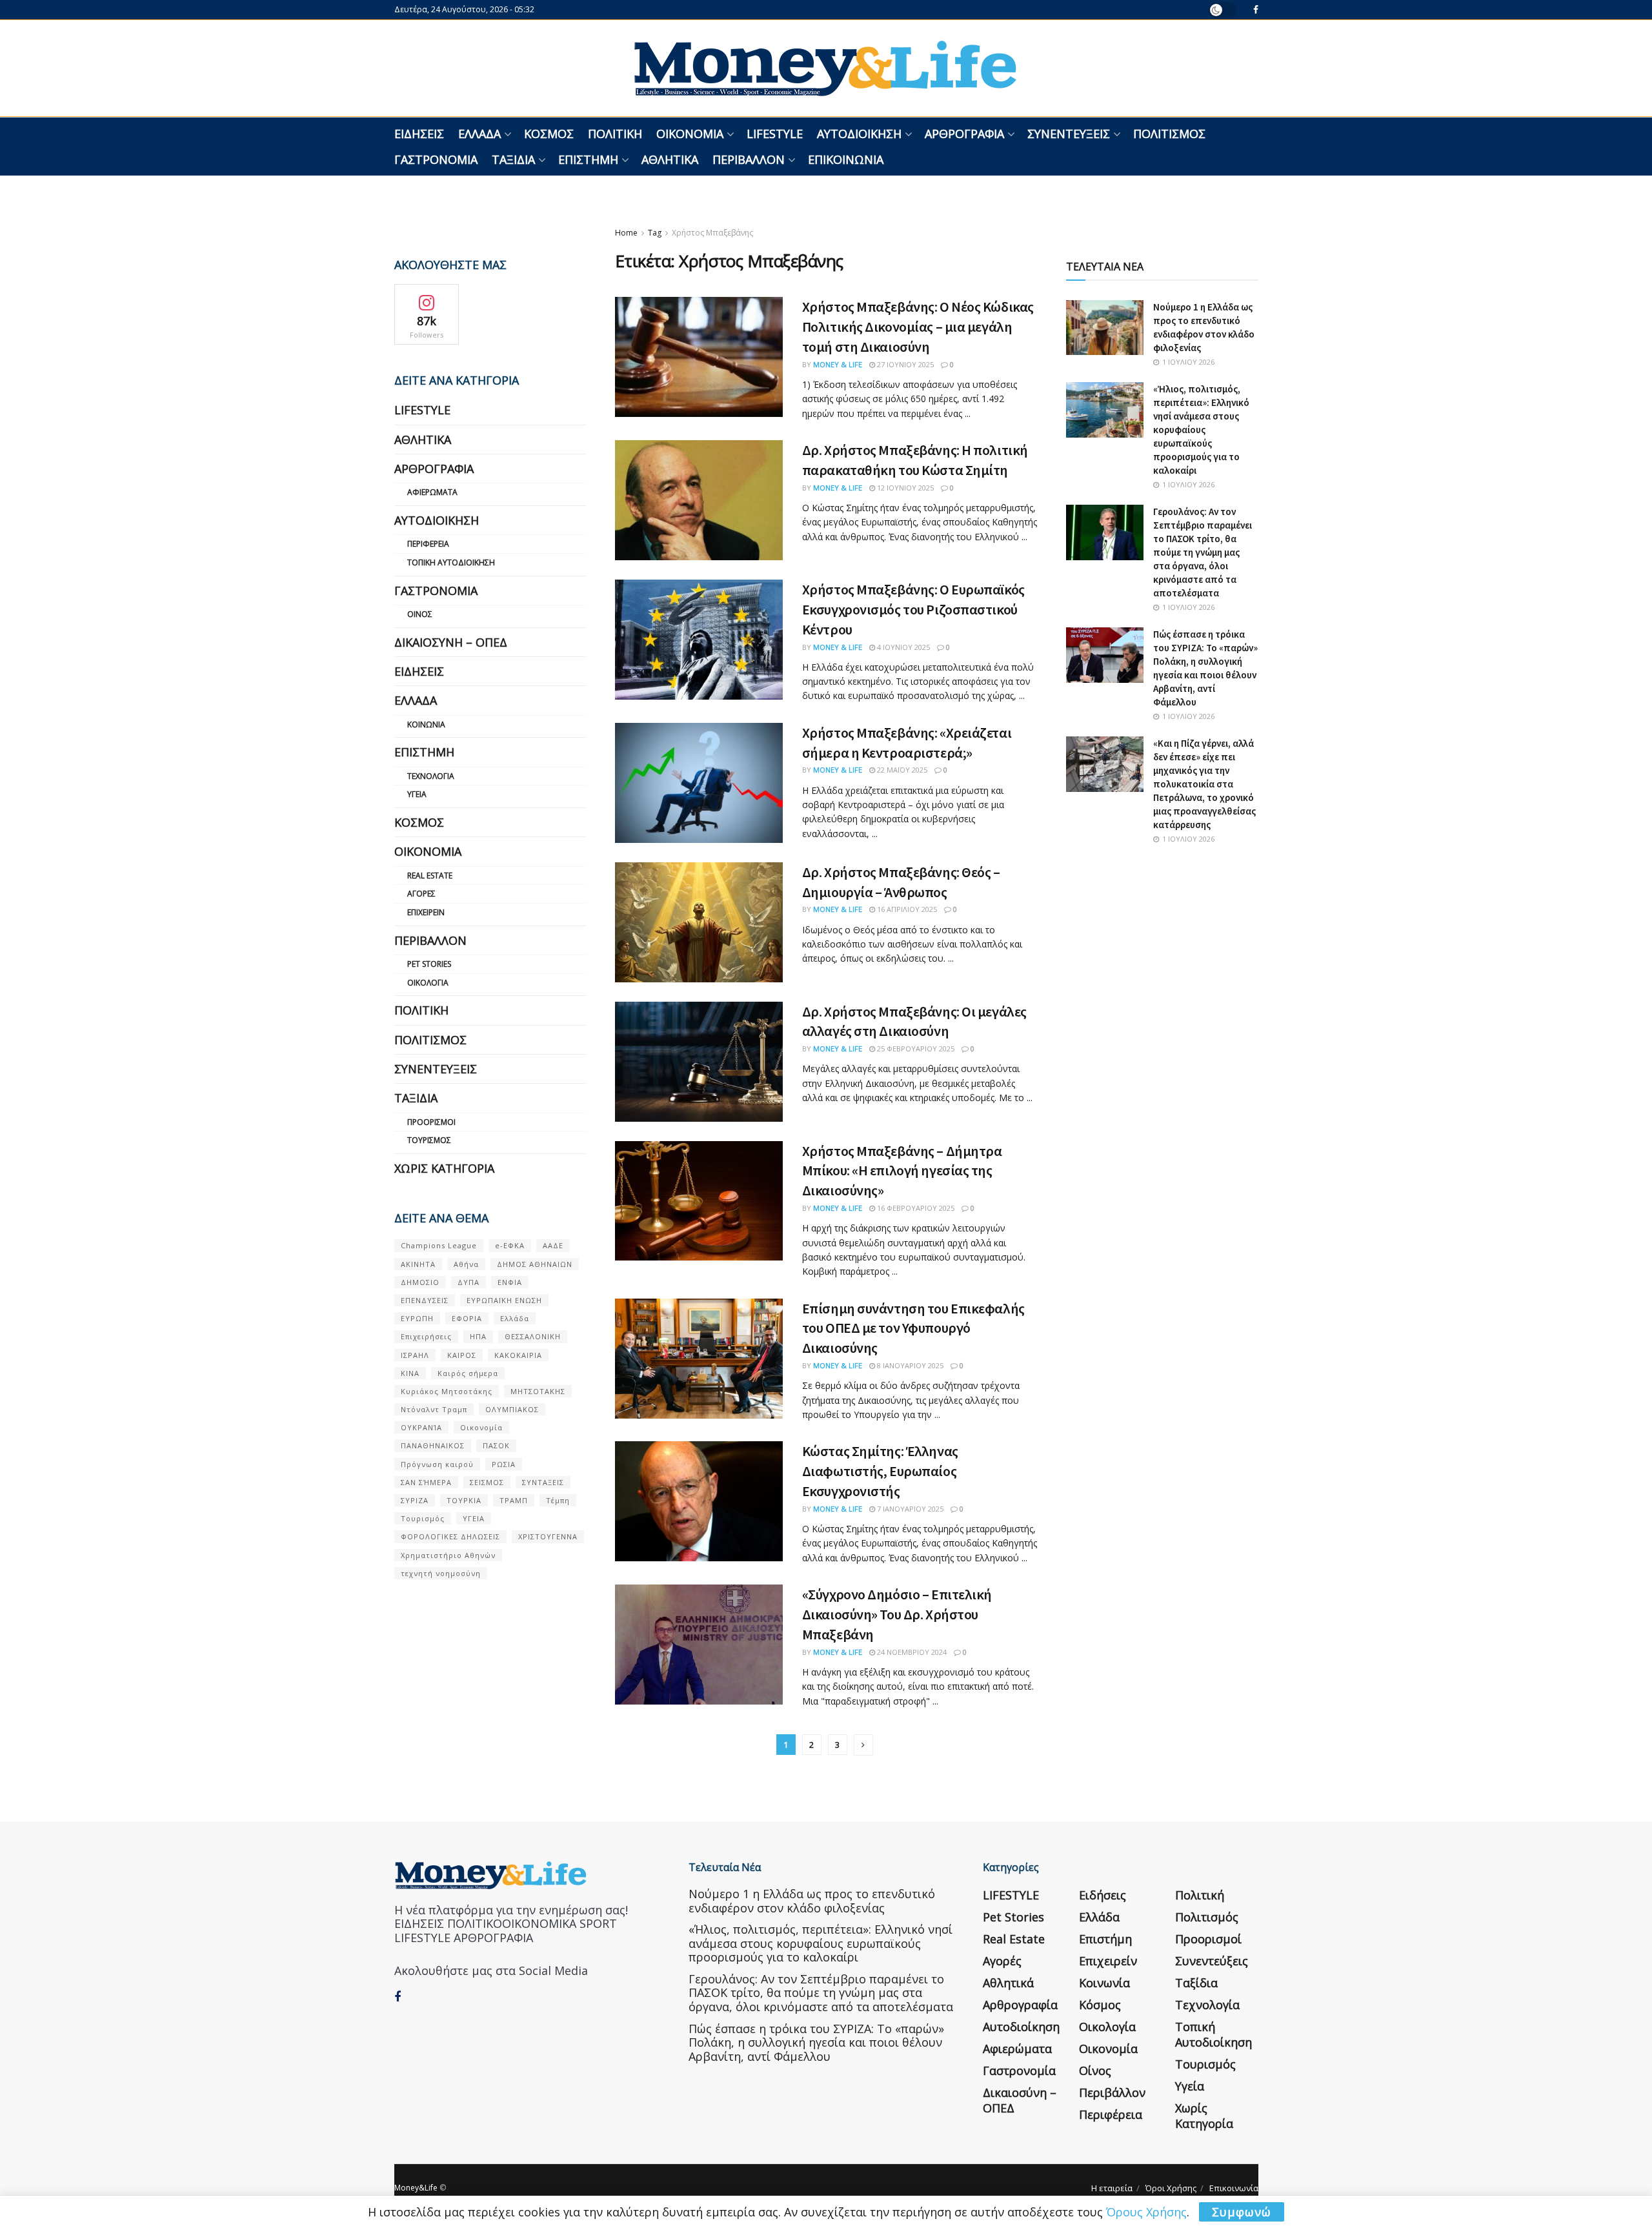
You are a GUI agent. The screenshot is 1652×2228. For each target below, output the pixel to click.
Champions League (439, 1245)
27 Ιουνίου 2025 (904, 364)
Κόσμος (549, 134)
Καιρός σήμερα (468, 1373)
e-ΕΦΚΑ (510, 1245)
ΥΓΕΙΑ (474, 1518)
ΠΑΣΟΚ (496, 1445)
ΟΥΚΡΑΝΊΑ (421, 1427)
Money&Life (416, 2188)
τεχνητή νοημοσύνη (441, 1573)
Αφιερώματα (432, 492)
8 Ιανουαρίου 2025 (909, 1365)
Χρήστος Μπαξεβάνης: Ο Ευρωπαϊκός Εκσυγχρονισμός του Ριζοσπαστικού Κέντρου (913, 609)
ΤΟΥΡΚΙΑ (464, 1500)
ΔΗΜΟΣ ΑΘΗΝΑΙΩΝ (535, 1264)
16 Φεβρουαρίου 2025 (915, 1208)
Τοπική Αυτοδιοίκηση (451, 562)
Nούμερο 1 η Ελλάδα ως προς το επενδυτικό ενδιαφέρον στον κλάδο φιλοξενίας (812, 1901)
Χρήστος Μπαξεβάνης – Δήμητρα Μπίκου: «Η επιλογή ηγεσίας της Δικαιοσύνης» (902, 1171)
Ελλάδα (479, 134)
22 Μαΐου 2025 (901, 770)
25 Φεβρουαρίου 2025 (915, 1048)
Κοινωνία (426, 724)
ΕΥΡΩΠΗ (417, 1318)
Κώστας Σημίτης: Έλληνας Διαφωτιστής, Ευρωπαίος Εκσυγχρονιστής (880, 1471)
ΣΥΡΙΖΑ (415, 1500)
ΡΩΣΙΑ (504, 1464)
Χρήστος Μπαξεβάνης (712, 233)
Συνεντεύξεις (1069, 134)
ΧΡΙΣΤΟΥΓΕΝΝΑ (548, 1536)
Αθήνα (466, 1264)
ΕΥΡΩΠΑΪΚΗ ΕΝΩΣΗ (504, 1300)
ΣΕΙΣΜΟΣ (487, 1482)
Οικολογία (428, 983)
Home (626, 233)
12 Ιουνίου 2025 (904, 488)
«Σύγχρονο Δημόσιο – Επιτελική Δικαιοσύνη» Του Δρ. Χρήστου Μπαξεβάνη (897, 1614)
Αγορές (421, 894)
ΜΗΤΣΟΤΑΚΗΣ (538, 1391)
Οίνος (420, 614)
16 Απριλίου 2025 (906, 909)
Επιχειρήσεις (426, 1336)
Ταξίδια (513, 159)
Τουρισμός (429, 1140)
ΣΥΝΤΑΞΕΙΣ (543, 1482)
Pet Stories (429, 964)
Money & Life (838, 364)
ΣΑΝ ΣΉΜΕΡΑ (426, 1482)
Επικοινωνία (846, 159)
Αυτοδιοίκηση (859, 134)
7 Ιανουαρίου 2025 (909, 1509)
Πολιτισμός (1169, 134)
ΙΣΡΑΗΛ (415, 1355)
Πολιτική (615, 134)
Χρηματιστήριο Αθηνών (448, 1555)
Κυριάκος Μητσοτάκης (447, 1391)
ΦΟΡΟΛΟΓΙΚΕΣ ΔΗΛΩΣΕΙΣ (450, 1536)
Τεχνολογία (431, 776)
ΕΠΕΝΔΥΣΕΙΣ (425, 1300)
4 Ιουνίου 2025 (902, 647)
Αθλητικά (670, 159)
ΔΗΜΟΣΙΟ (420, 1282)
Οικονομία (690, 134)
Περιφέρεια (428, 544)
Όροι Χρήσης (1171, 2188)
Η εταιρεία (1112, 2188)
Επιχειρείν (426, 912)
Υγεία (417, 794)
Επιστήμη (588, 159)
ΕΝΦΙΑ (510, 1282)
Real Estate (430, 876)
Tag (655, 233)
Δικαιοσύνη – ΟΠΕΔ (451, 642)
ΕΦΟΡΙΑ (467, 1318)
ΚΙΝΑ (410, 1373)
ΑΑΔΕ (553, 1245)
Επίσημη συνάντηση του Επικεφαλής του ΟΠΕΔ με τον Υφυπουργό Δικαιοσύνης (913, 1328)
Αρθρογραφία (964, 134)
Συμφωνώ (1242, 2212)
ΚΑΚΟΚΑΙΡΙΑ (518, 1355)
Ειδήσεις (419, 134)
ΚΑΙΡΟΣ (462, 1355)
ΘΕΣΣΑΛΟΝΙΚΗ (533, 1336)
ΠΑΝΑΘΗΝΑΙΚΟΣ (433, 1445)
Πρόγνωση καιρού (437, 1464)
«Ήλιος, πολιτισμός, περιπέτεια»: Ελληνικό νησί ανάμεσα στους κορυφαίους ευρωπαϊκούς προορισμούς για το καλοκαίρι (1201, 430)
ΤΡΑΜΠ (514, 1500)
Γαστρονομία (436, 159)
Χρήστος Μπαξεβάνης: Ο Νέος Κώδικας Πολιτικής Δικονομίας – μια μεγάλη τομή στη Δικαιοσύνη (918, 327)
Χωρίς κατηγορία (444, 1168)
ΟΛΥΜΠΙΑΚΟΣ (512, 1409)
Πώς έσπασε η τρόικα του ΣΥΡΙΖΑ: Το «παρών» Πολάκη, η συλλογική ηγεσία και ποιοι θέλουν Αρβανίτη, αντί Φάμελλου (816, 2042)
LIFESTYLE (775, 134)
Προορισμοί (431, 1122)
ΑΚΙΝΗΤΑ (418, 1264)
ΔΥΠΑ (468, 1282)
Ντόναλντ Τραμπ (434, 1409)
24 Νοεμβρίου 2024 (911, 1652)
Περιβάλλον (749, 159)
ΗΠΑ (478, 1336)
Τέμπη (558, 1500)
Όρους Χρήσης (1146, 2212)
